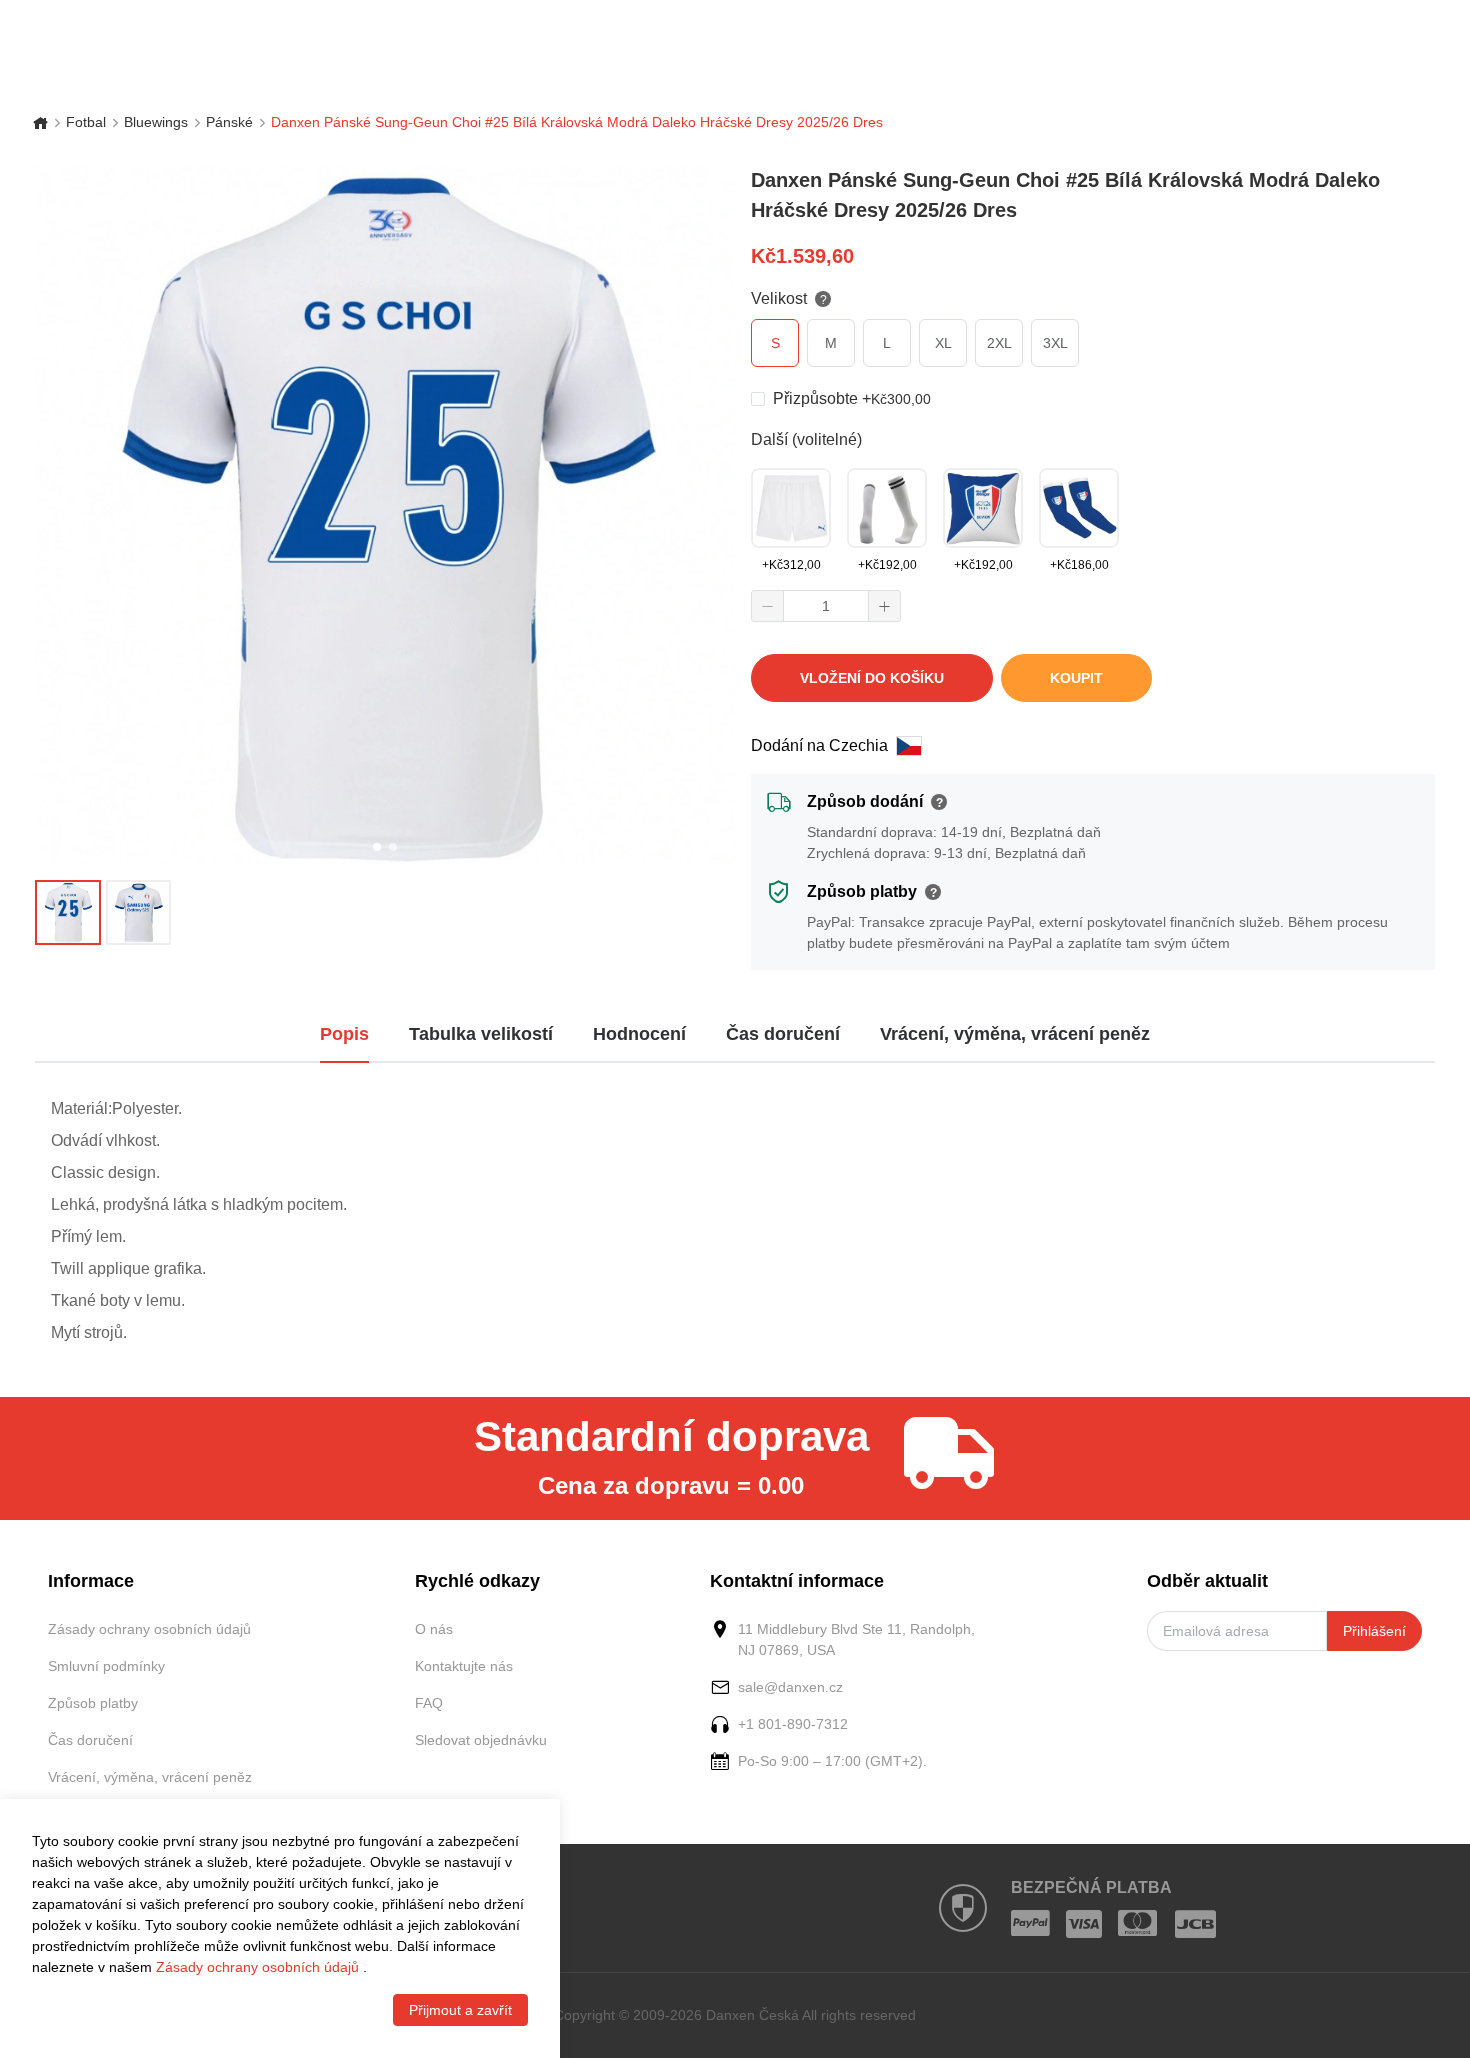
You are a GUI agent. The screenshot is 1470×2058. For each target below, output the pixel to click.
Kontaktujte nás (464, 1666)
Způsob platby (93, 1703)
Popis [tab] (344, 1034)
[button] (768, 606)
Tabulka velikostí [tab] (481, 1034)
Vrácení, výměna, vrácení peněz (150, 1777)
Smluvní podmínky (106, 1666)
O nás (434, 1629)
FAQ (429, 1703)
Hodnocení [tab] (639, 1034)
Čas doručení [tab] (783, 1034)
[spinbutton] (826, 606)
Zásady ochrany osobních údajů (149, 1629)
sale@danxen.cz (790, 1687)
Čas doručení (90, 1740)
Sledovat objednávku (481, 1740)
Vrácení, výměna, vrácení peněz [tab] (1015, 1034)
